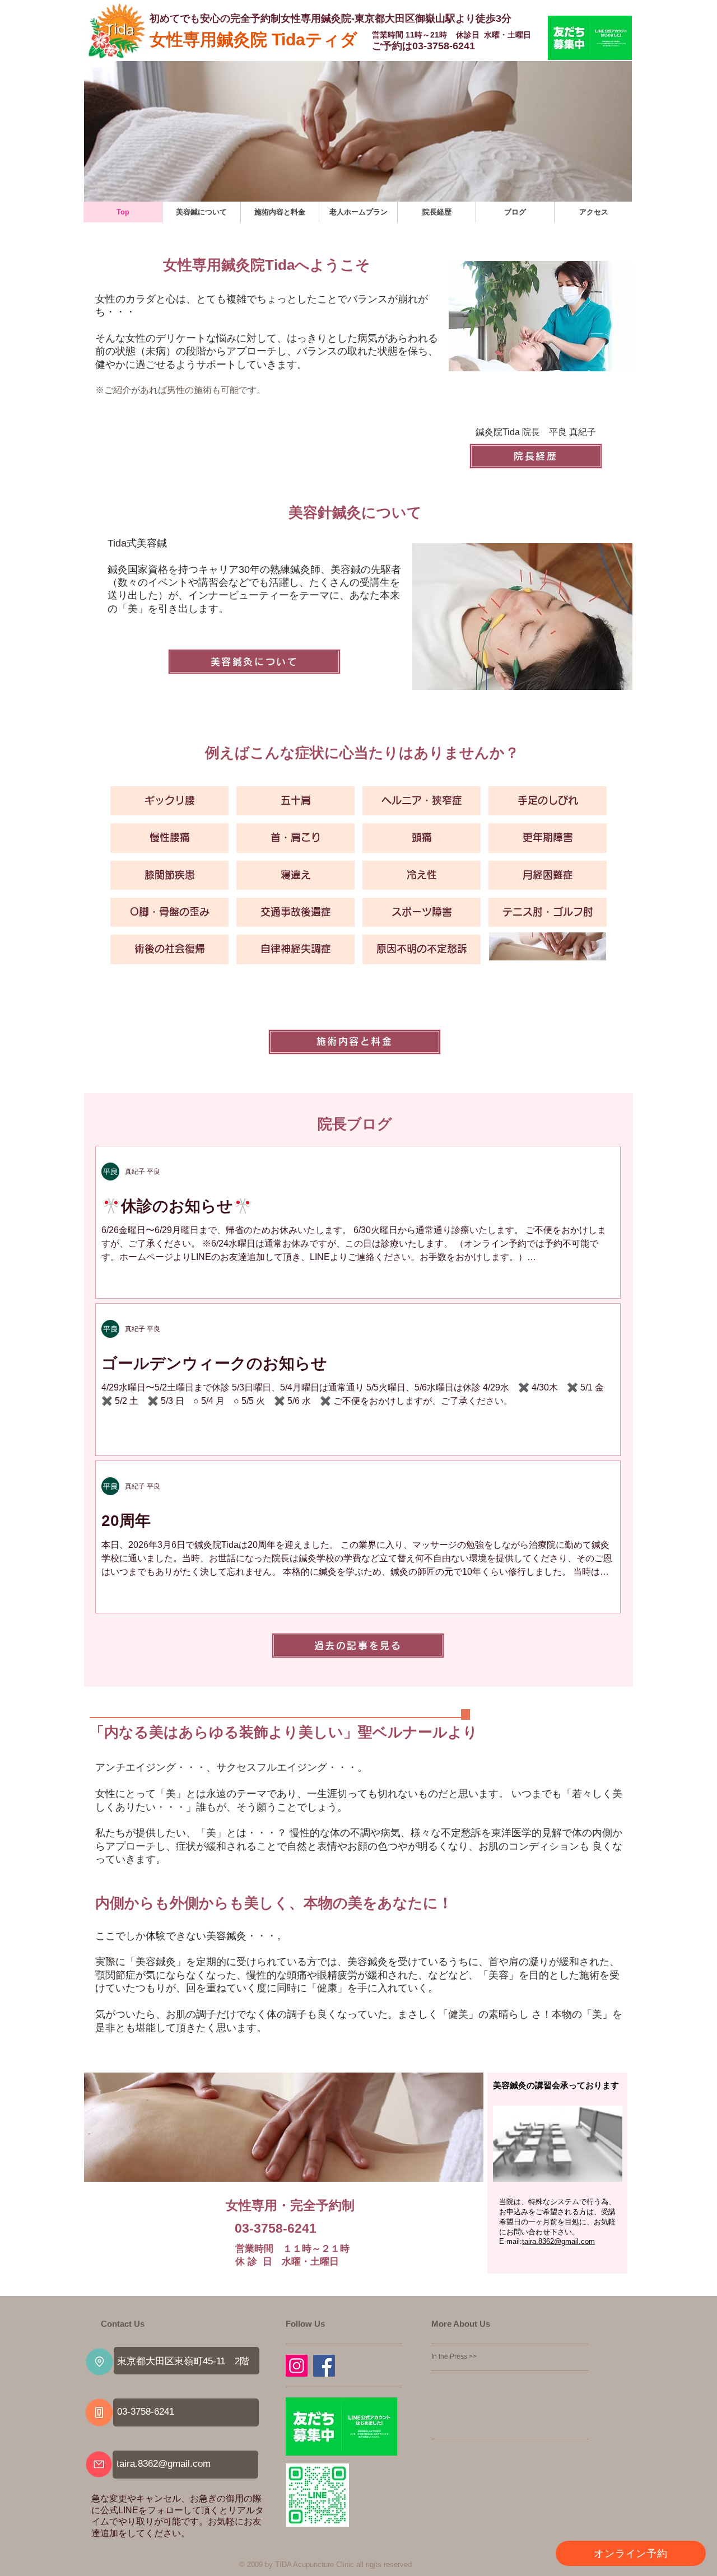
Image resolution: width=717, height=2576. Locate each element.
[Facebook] (324, 2366)
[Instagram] (297, 2366)
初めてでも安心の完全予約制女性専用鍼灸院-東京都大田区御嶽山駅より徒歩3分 (330, 18)
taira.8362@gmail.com (164, 2464)
